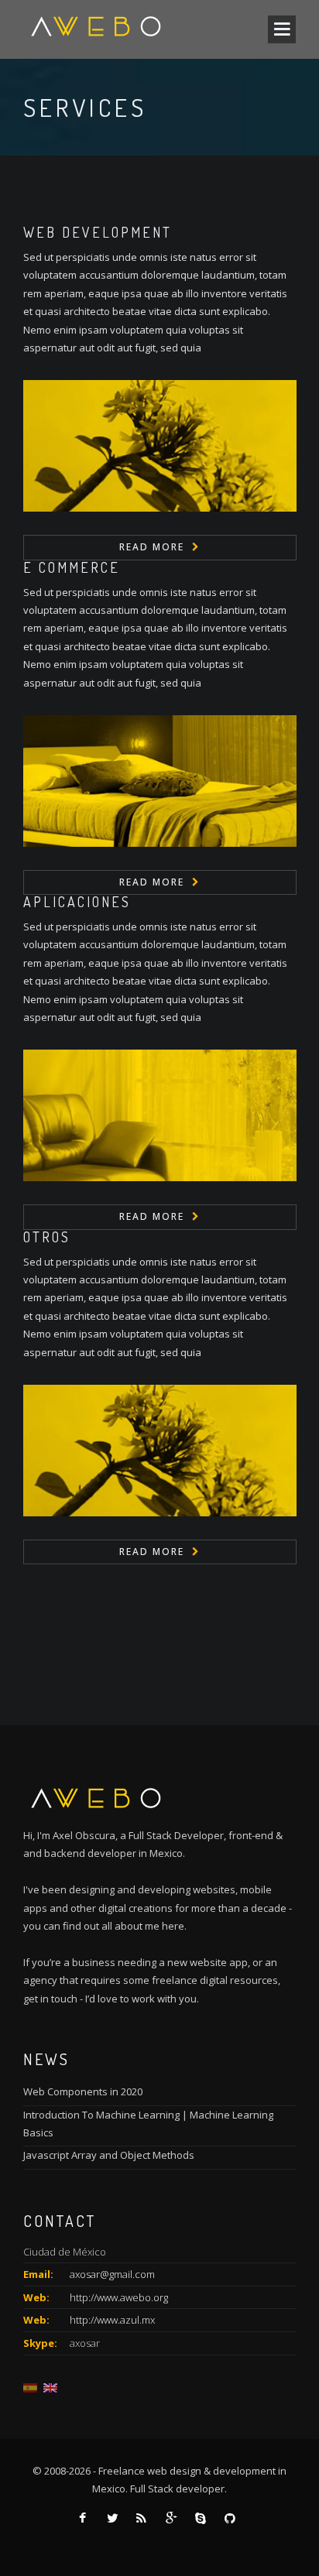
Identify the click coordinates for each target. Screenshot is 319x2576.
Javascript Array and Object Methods (109, 2155)
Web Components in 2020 (83, 2091)
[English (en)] (50, 2387)
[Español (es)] (30, 2387)
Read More (152, 547)
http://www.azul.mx (112, 2320)
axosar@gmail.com (112, 2274)
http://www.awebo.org (119, 2297)
